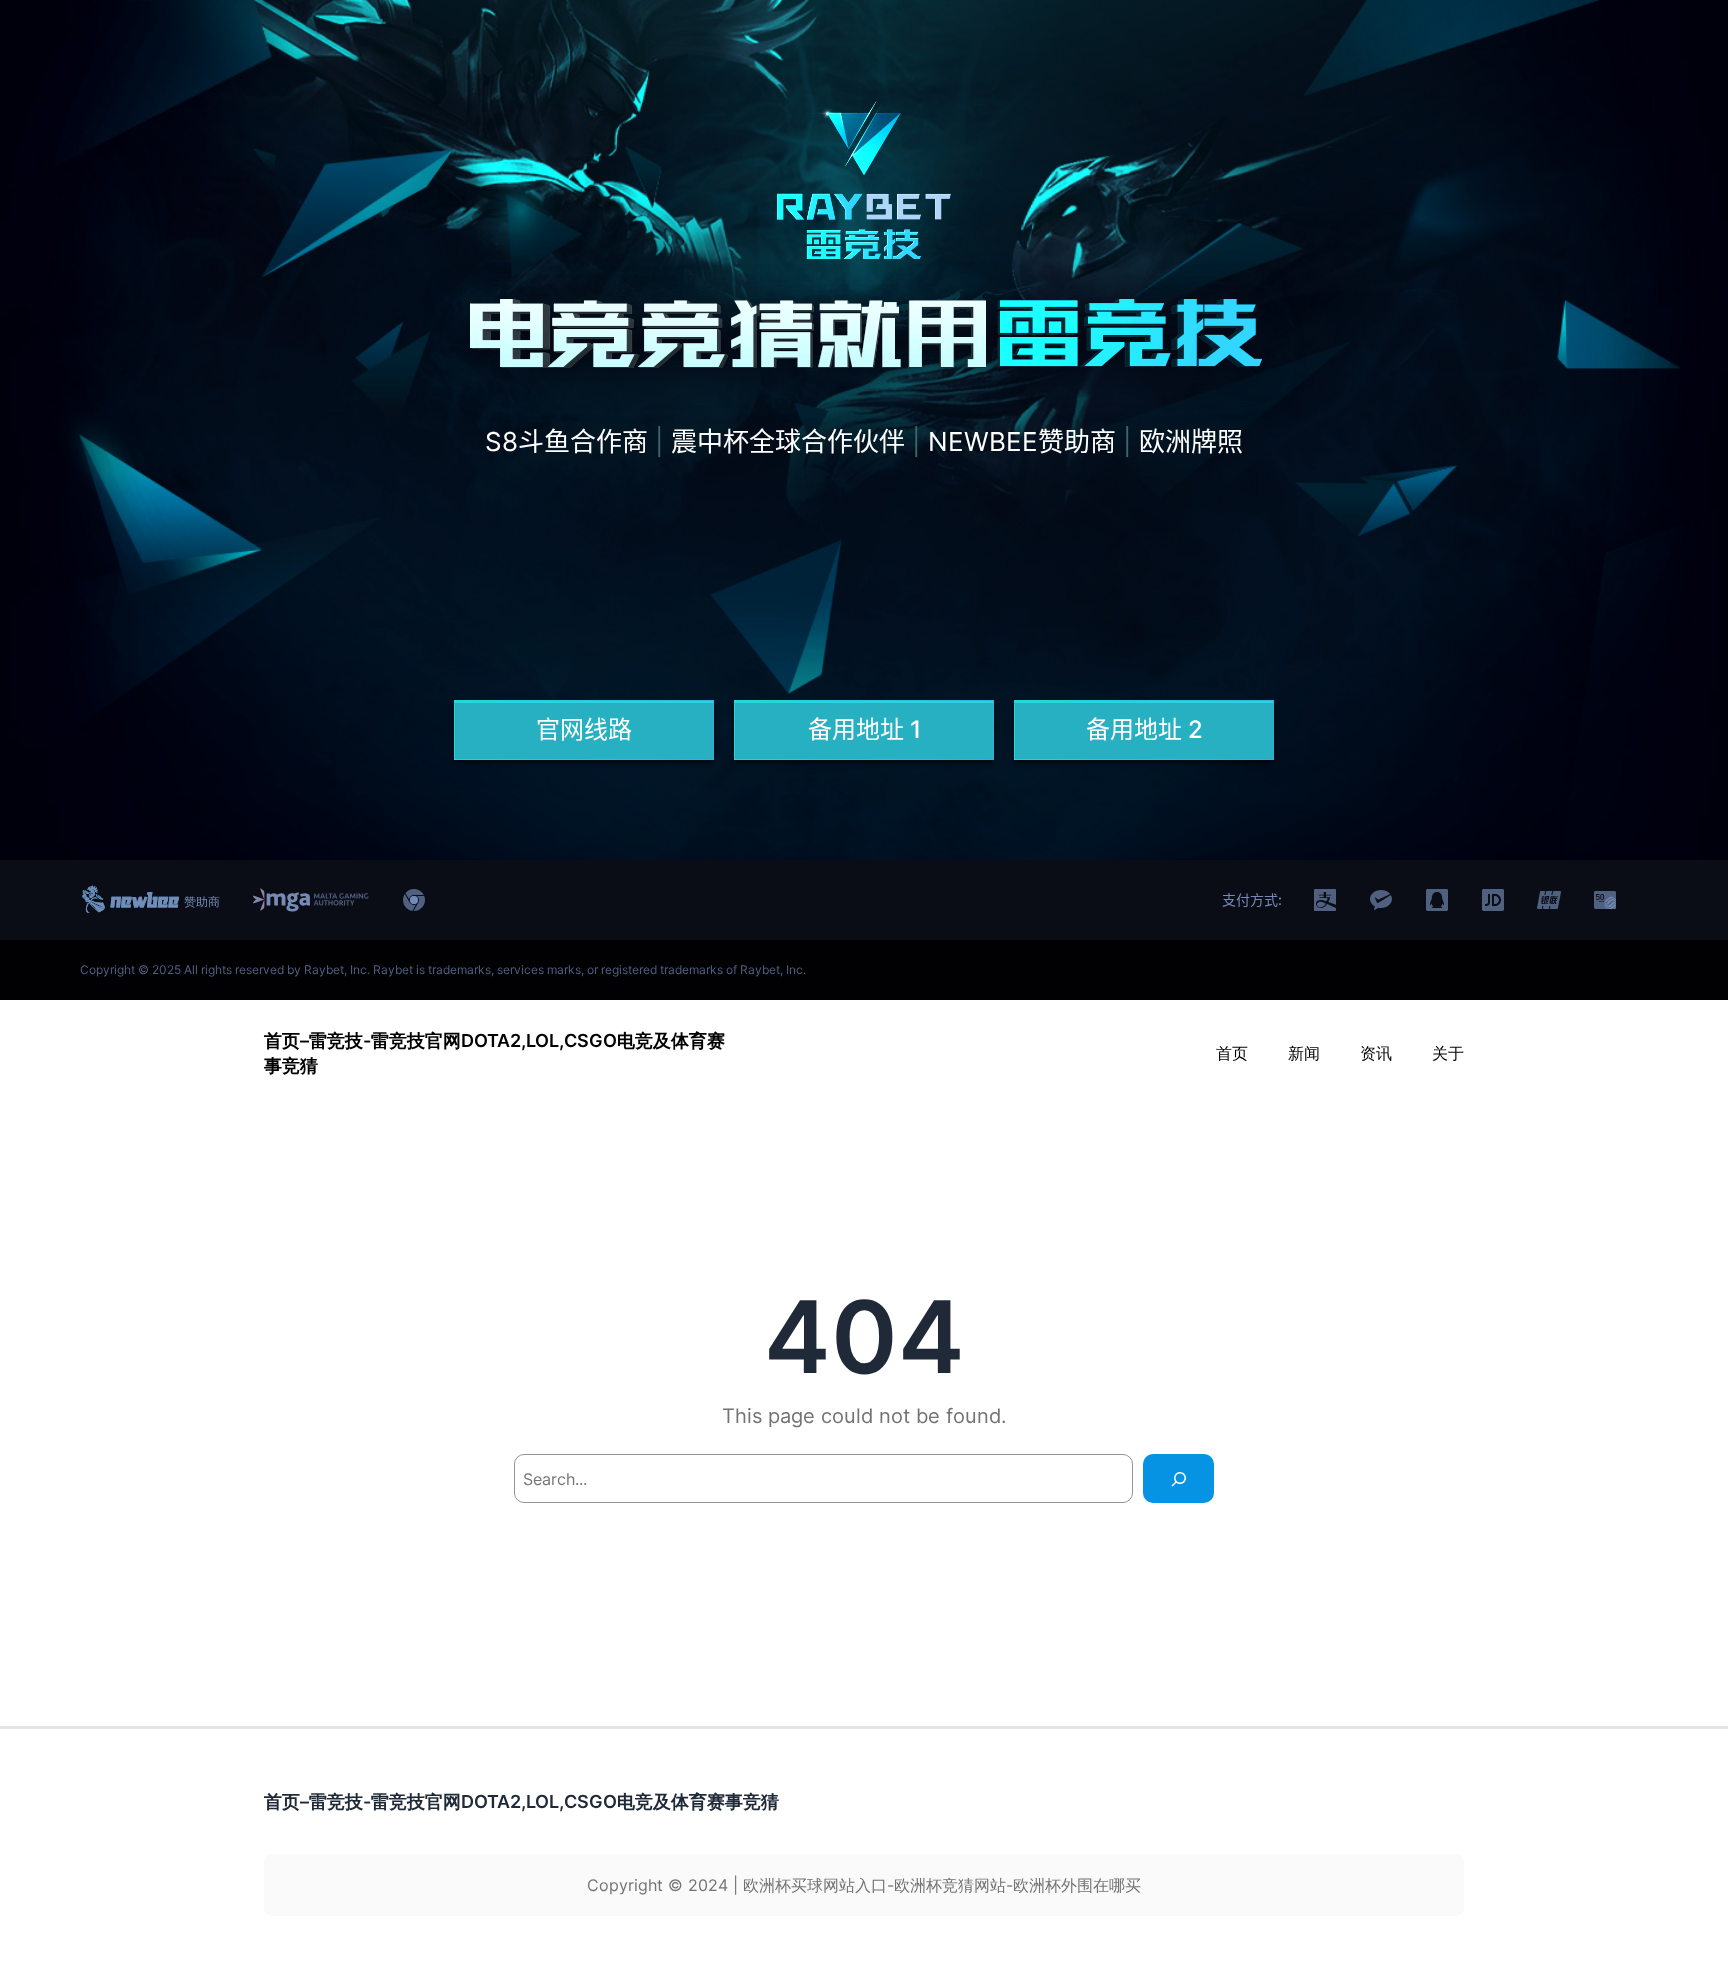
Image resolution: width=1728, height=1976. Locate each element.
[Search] (1178, 1478)
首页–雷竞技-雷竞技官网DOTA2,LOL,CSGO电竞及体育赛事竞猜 (521, 1801)
